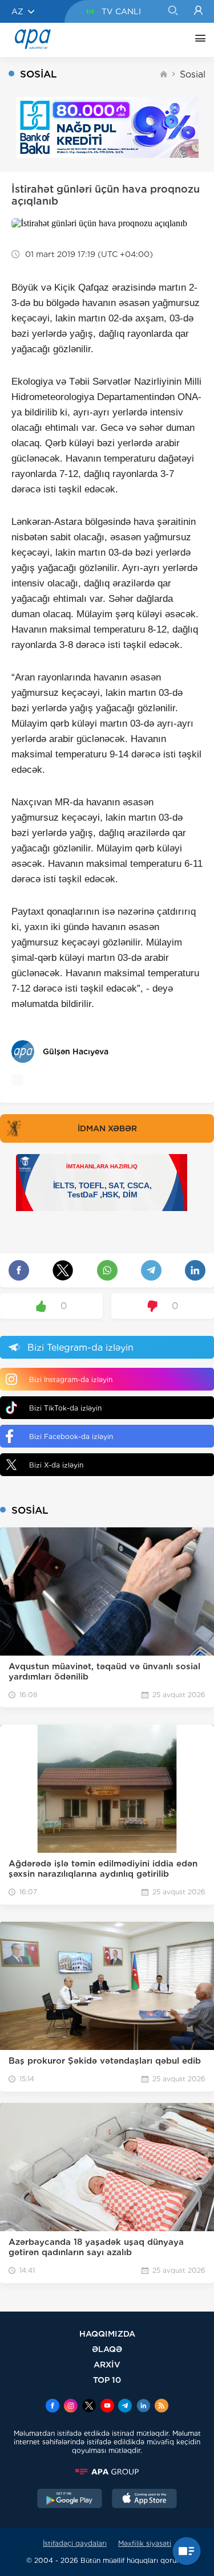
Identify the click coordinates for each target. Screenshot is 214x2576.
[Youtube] (107, 2407)
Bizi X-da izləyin (56, 1465)
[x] (89, 2407)
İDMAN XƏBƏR (107, 1128)
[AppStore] (144, 2500)
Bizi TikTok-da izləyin (65, 1408)
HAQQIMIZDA (107, 2334)
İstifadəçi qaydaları (75, 2543)
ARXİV (107, 2364)
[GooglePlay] (70, 2500)
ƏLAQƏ (107, 2349)
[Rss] (161, 2407)
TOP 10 (107, 2380)
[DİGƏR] (197, 40)
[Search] (173, 11)
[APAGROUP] (107, 2472)
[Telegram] (125, 2407)
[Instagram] (71, 2407)
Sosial (193, 74)
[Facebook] (53, 2407)
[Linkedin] (143, 2407)
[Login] (198, 11)
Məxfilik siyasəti (145, 2543)
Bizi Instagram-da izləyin (71, 1379)
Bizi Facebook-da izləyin (71, 1436)
